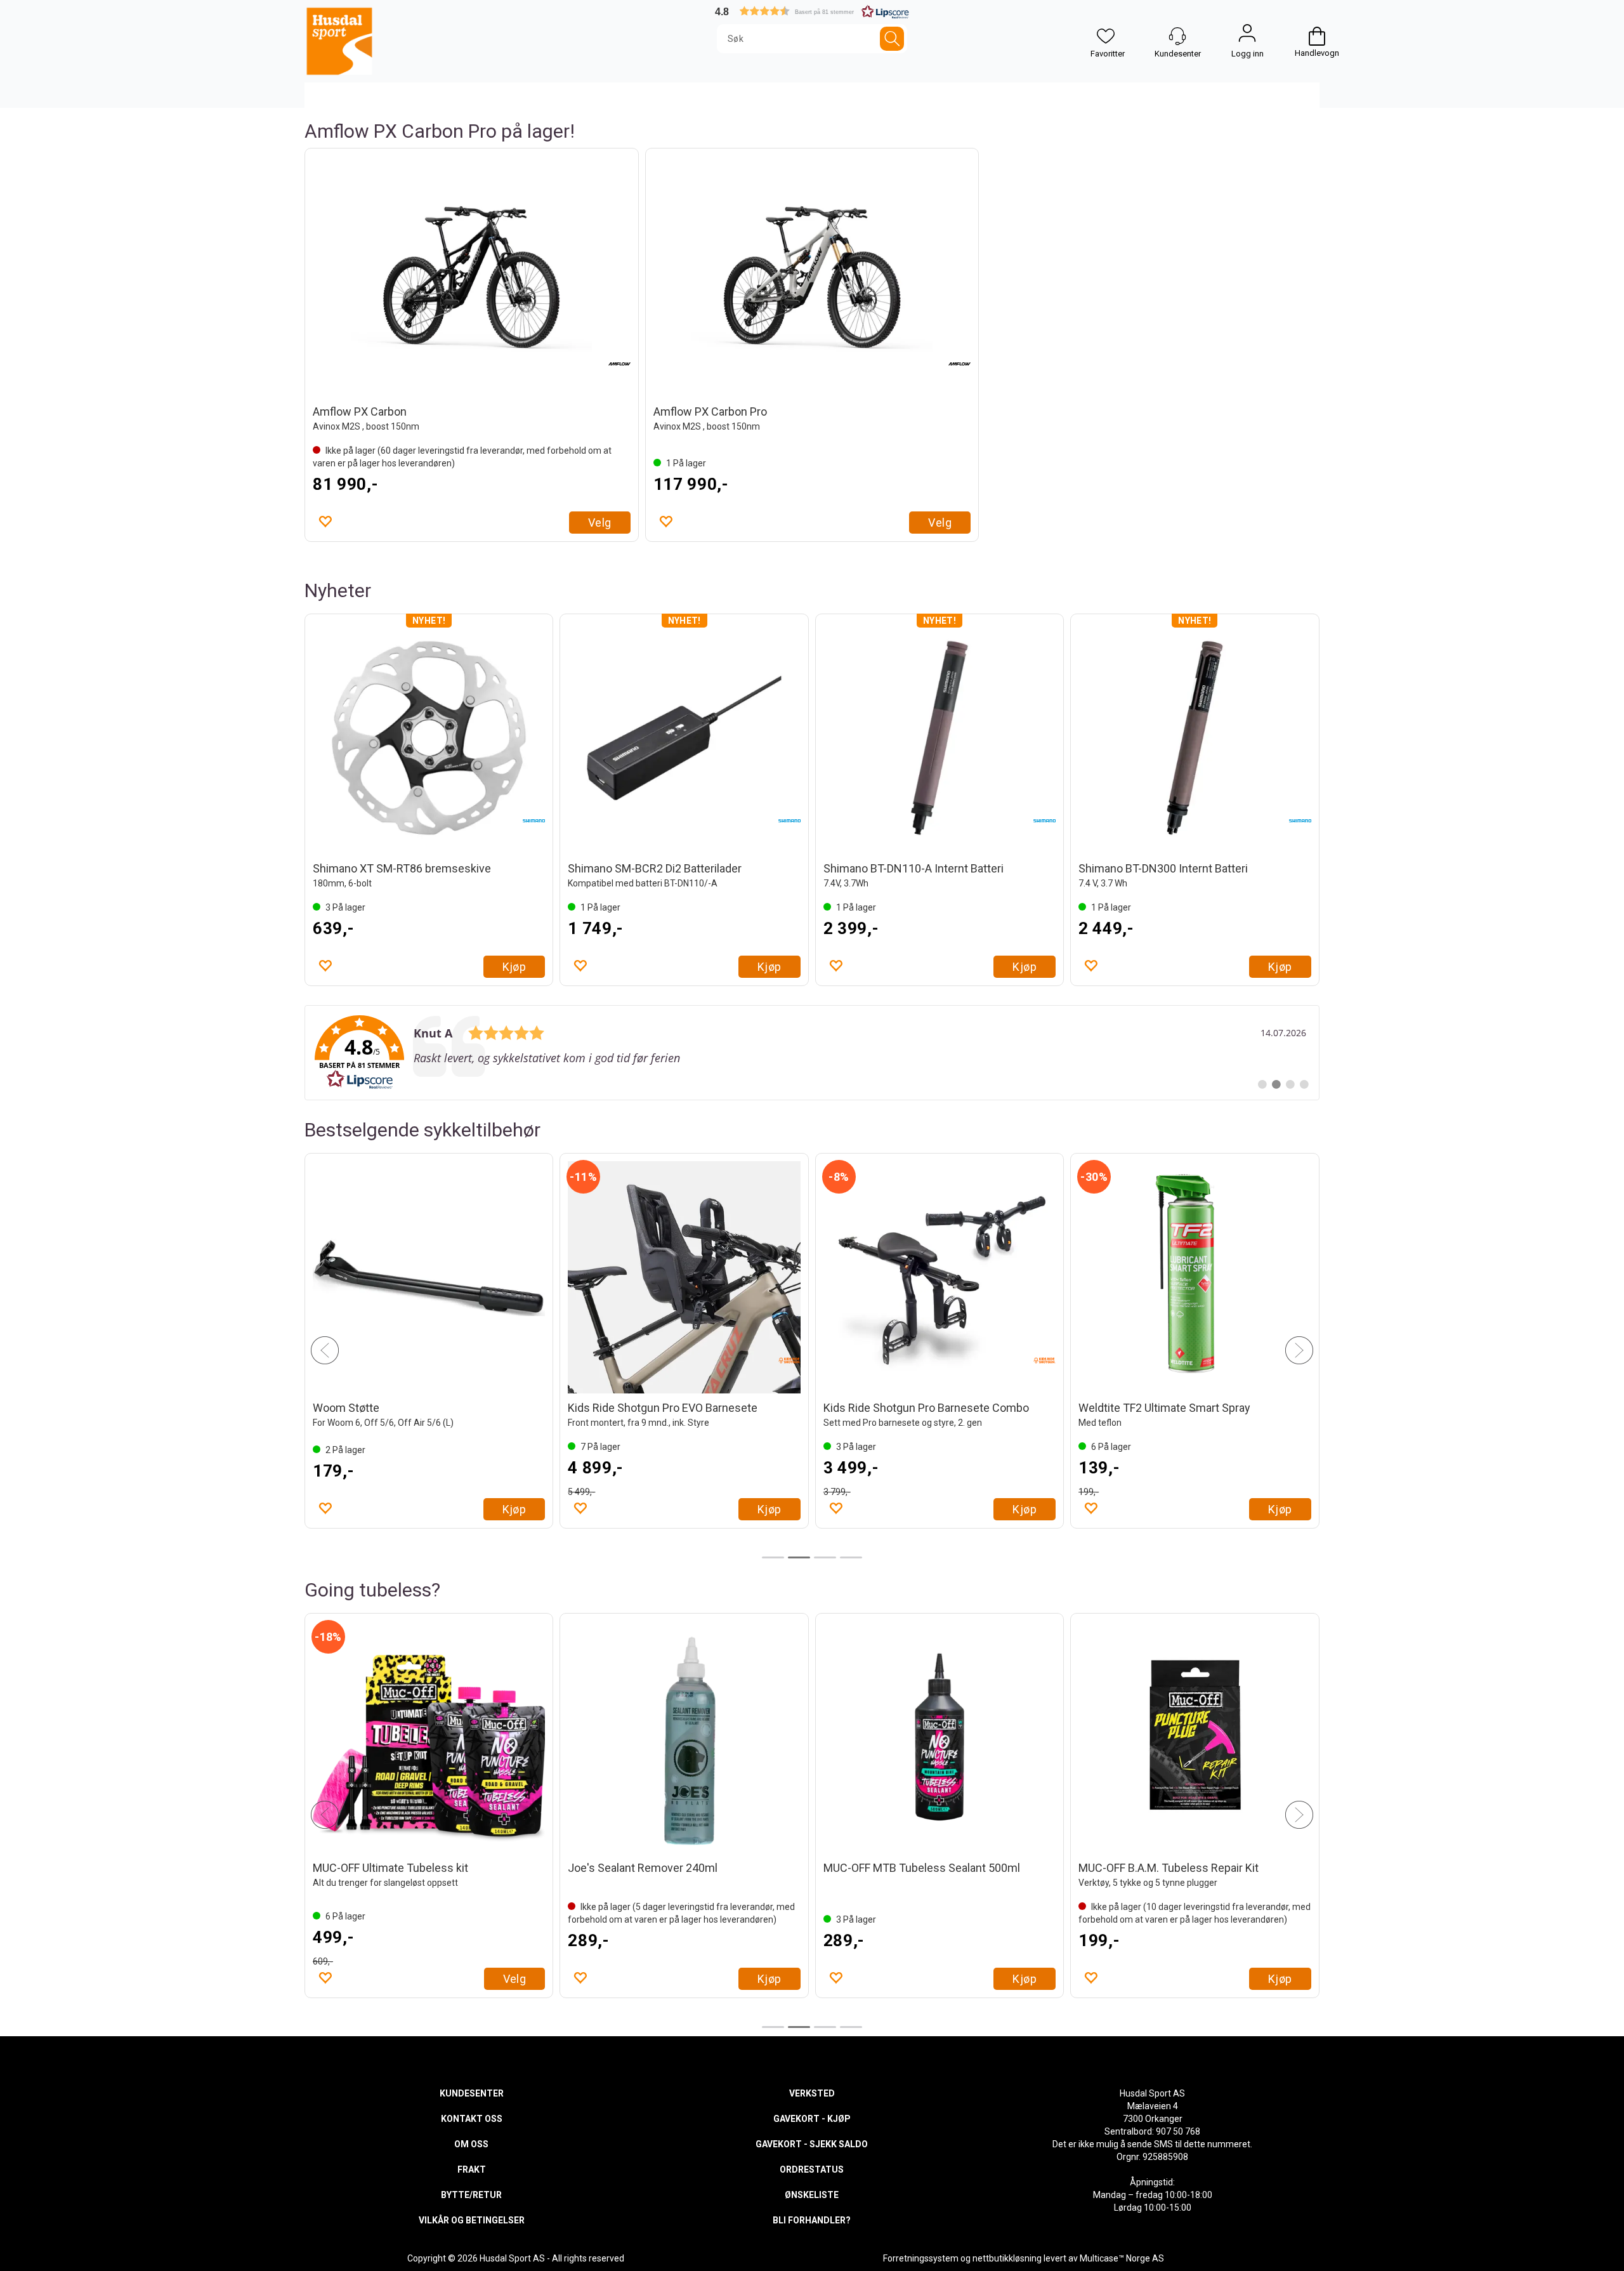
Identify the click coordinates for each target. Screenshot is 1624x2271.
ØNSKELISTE (812, 2195)
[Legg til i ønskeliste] (325, 521)
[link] (812, 1053)
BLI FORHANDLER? (812, 2220)
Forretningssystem (921, 2258)
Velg (600, 523)
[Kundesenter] (1177, 36)
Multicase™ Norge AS (1122, 2258)
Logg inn (1247, 36)
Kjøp (514, 967)
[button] (812, 11)
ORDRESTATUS (812, 2169)
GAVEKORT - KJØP (812, 2119)
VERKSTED (812, 2093)
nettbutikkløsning (1007, 2258)
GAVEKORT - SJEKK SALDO (812, 2144)
